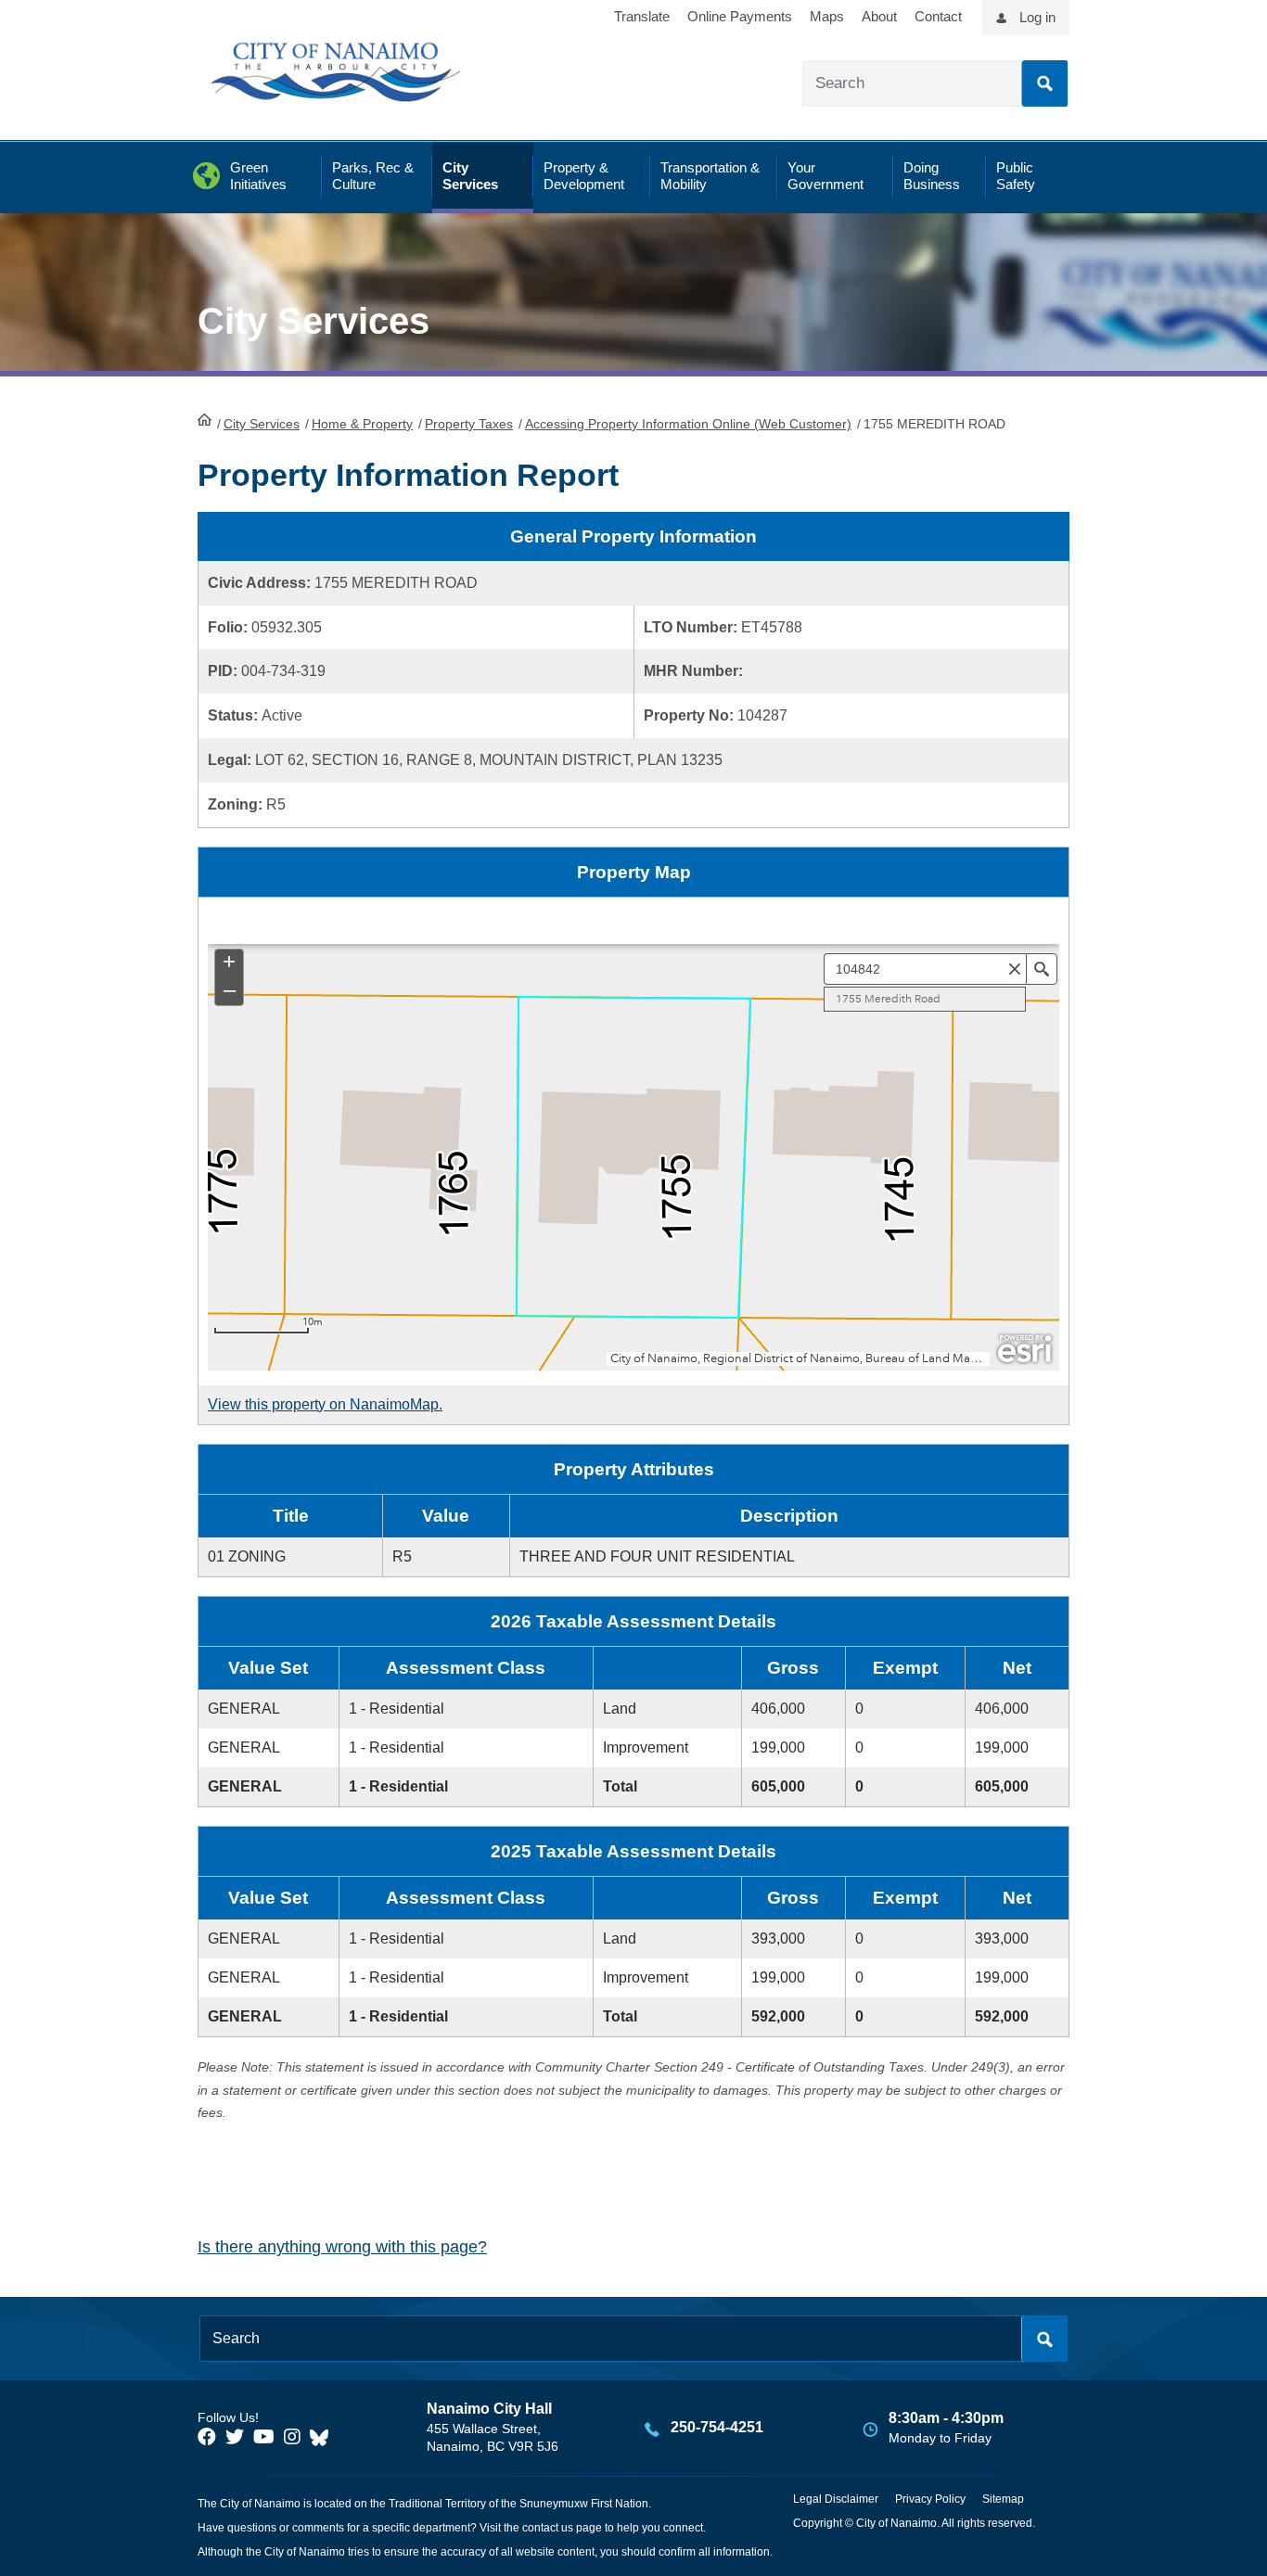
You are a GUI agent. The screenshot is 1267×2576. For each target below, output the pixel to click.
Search (1044, 83)
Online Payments (740, 16)
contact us (548, 2528)
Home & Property (362, 424)
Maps (827, 16)
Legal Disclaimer (836, 2499)
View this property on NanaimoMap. (325, 1404)
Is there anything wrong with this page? (342, 2247)
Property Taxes (469, 424)
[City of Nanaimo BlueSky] (324, 2437)
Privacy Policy (930, 2499)
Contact (938, 16)
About (879, 16)
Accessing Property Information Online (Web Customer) (688, 424)
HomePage (205, 419)
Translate (642, 16)
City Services (262, 424)
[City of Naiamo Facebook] (207, 2437)
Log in (1037, 17)
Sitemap (1003, 2499)
